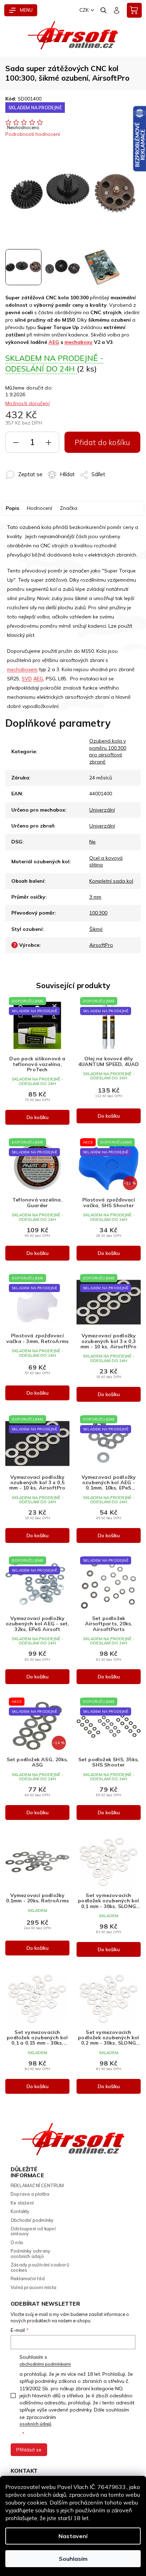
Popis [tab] (12, 508)
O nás (17, 2242)
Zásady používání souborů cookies (40, 2267)
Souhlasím (73, 2559)
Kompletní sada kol (111, 881)
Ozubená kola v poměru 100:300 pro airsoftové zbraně (108, 751)
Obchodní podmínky (32, 2220)
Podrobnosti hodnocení (33, 134)
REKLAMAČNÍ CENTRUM (37, 2185)
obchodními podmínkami (45, 2364)
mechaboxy (78, 342)
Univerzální (102, 810)
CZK (84, 10)
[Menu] (21, 10)
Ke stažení (22, 2203)
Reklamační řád (28, 2278)
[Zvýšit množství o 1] (49, 444)
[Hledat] (104, 10)
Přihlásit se (29, 2450)
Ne (92, 842)
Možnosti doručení (27, 403)
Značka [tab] (69, 508)
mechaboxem (22, 669)
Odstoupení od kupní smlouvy (33, 2231)
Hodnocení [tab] (40, 508)
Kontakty (20, 2211)
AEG (54, 342)
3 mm (95, 897)
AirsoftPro (101, 945)
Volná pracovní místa (33, 2287)
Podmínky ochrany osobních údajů (30, 2254)
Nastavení (73, 2536)
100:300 (98, 913)
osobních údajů (35, 2424)
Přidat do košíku (103, 442)
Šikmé (96, 929)
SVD (27, 679)
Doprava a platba (30, 2194)
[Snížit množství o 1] (16, 444)
